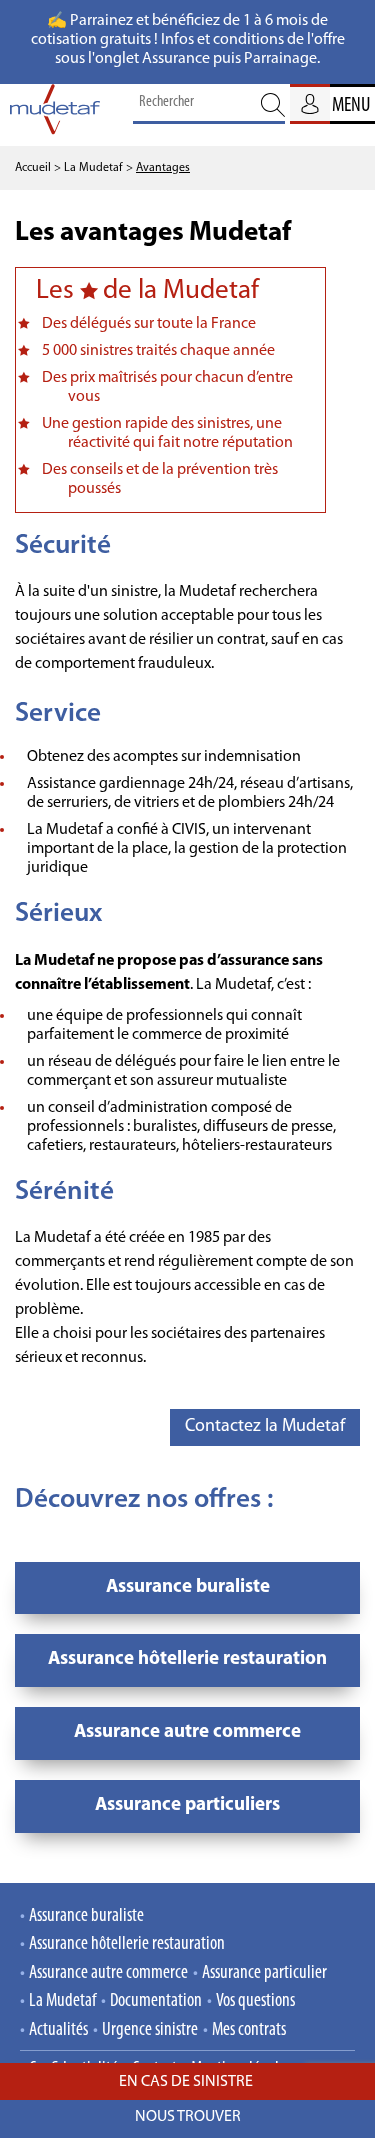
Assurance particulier (264, 1973)
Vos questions (255, 2001)
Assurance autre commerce (187, 1732)
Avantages (163, 168)
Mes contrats (249, 2030)
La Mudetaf (62, 2001)
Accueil (33, 168)
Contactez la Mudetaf (265, 1427)
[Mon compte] (310, 104)
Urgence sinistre (150, 2030)
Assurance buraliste (188, 1587)
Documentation (156, 2001)
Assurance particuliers (187, 1805)
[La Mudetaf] (55, 115)
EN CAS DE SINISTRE (187, 2082)
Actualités (58, 2030)
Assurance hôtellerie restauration (187, 1659)
